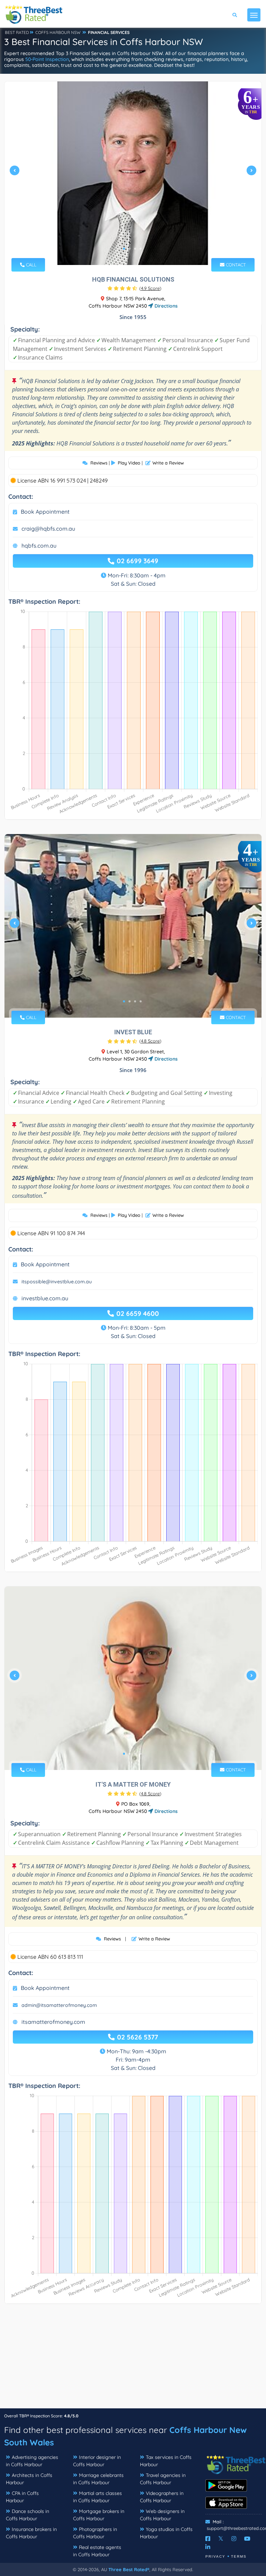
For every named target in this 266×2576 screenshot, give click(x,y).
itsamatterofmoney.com (53, 2022)
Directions (165, 306)
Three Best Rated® (129, 2569)
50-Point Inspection (47, 59)
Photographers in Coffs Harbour (95, 2533)
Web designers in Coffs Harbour (162, 2515)
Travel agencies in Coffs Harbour (163, 2479)
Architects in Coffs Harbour (29, 2479)
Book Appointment (45, 512)
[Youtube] (247, 2539)
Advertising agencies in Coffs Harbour (32, 2461)
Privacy (215, 2556)
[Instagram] (234, 2539)
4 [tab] (141, 249)
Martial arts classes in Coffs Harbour (97, 2497)
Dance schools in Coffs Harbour (28, 2515)
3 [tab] (135, 249)
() (150, 288)
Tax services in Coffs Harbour (166, 2461)
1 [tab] (124, 249)
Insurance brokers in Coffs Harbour (31, 2533)
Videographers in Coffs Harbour (162, 2497)
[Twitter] (221, 2539)
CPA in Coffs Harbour (22, 2497)
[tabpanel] (133, 173)
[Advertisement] (133, 2360)
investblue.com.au (45, 1298)
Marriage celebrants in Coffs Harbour (98, 2479)
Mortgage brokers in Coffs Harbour (99, 2515)
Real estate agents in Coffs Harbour (97, 2551)
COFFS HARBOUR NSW (58, 32)
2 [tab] (130, 249)
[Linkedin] (208, 2547)
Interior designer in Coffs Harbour (97, 2461)
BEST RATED (17, 32)
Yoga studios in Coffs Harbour (166, 2533)
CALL (30, 265)
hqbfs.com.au (39, 546)
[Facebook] (208, 2539)
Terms (239, 2556)
